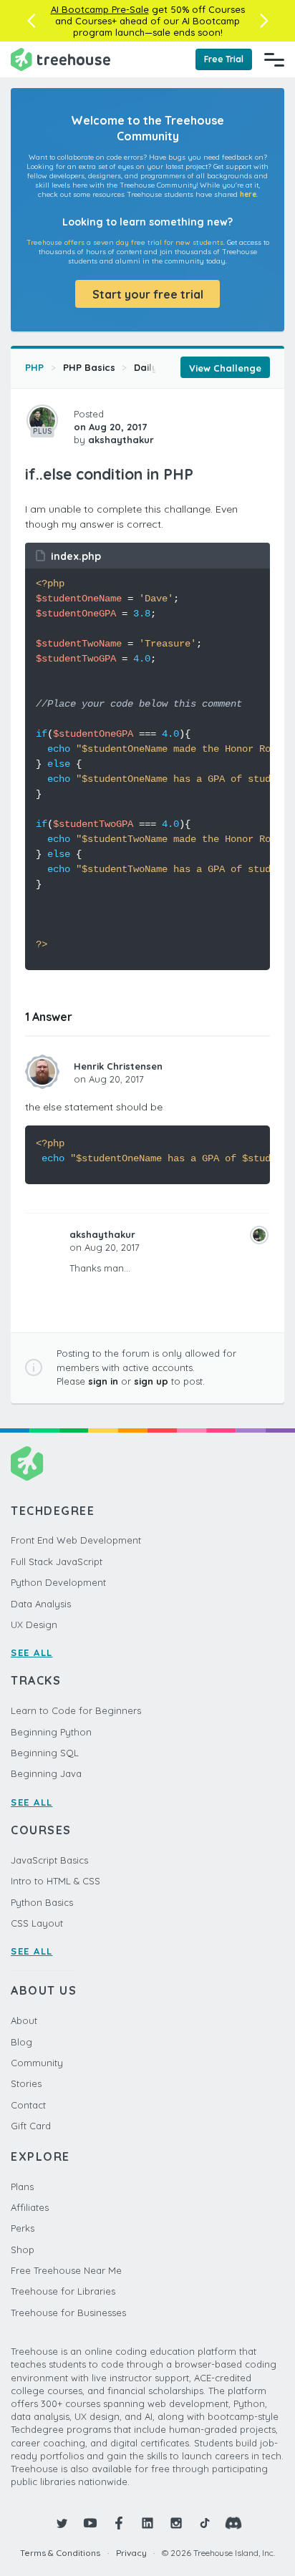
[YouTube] (90, 2523)
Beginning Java (46, 1773)
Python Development (58, 1582)
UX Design (34, 1624)
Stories (26, 2083)
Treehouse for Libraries (63, 2291)
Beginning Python (51, 1732)
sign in (103, 1381)
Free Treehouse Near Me (66, 2270)
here (248, 194)
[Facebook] (119, 2523)
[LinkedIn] (147, 2523)
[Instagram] (176, 2523)
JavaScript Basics (49, 1860)
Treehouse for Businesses (68, 2313)
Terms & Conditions (60, 2553)
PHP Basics (89, 367)
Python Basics (42, 1902)
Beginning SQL (45, 1753)
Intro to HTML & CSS (55, 1881)
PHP (34, 367)
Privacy (131, 2553)
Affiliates (30, 2207)
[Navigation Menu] (274, 59)
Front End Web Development (76, 1540)
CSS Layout (37, 1923)
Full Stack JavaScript (57, 1561)
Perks (23, 2228)
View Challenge (225, 368)
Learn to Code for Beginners (76, 1710)
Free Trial (224, 59)
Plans (22, 2187)
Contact (28, 2105)
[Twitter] (62, 2523)
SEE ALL (32, 1652)
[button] (31, 21)
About (24, 2020)
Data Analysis (41, 1604)
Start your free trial (148, 294)
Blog (21, 2042)
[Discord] (233, 2523)
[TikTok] (205, 2523)
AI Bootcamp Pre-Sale (100, 9)
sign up (151, 1381)
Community (37, 2063)
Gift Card (31, 2126)
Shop (23, 2250)
